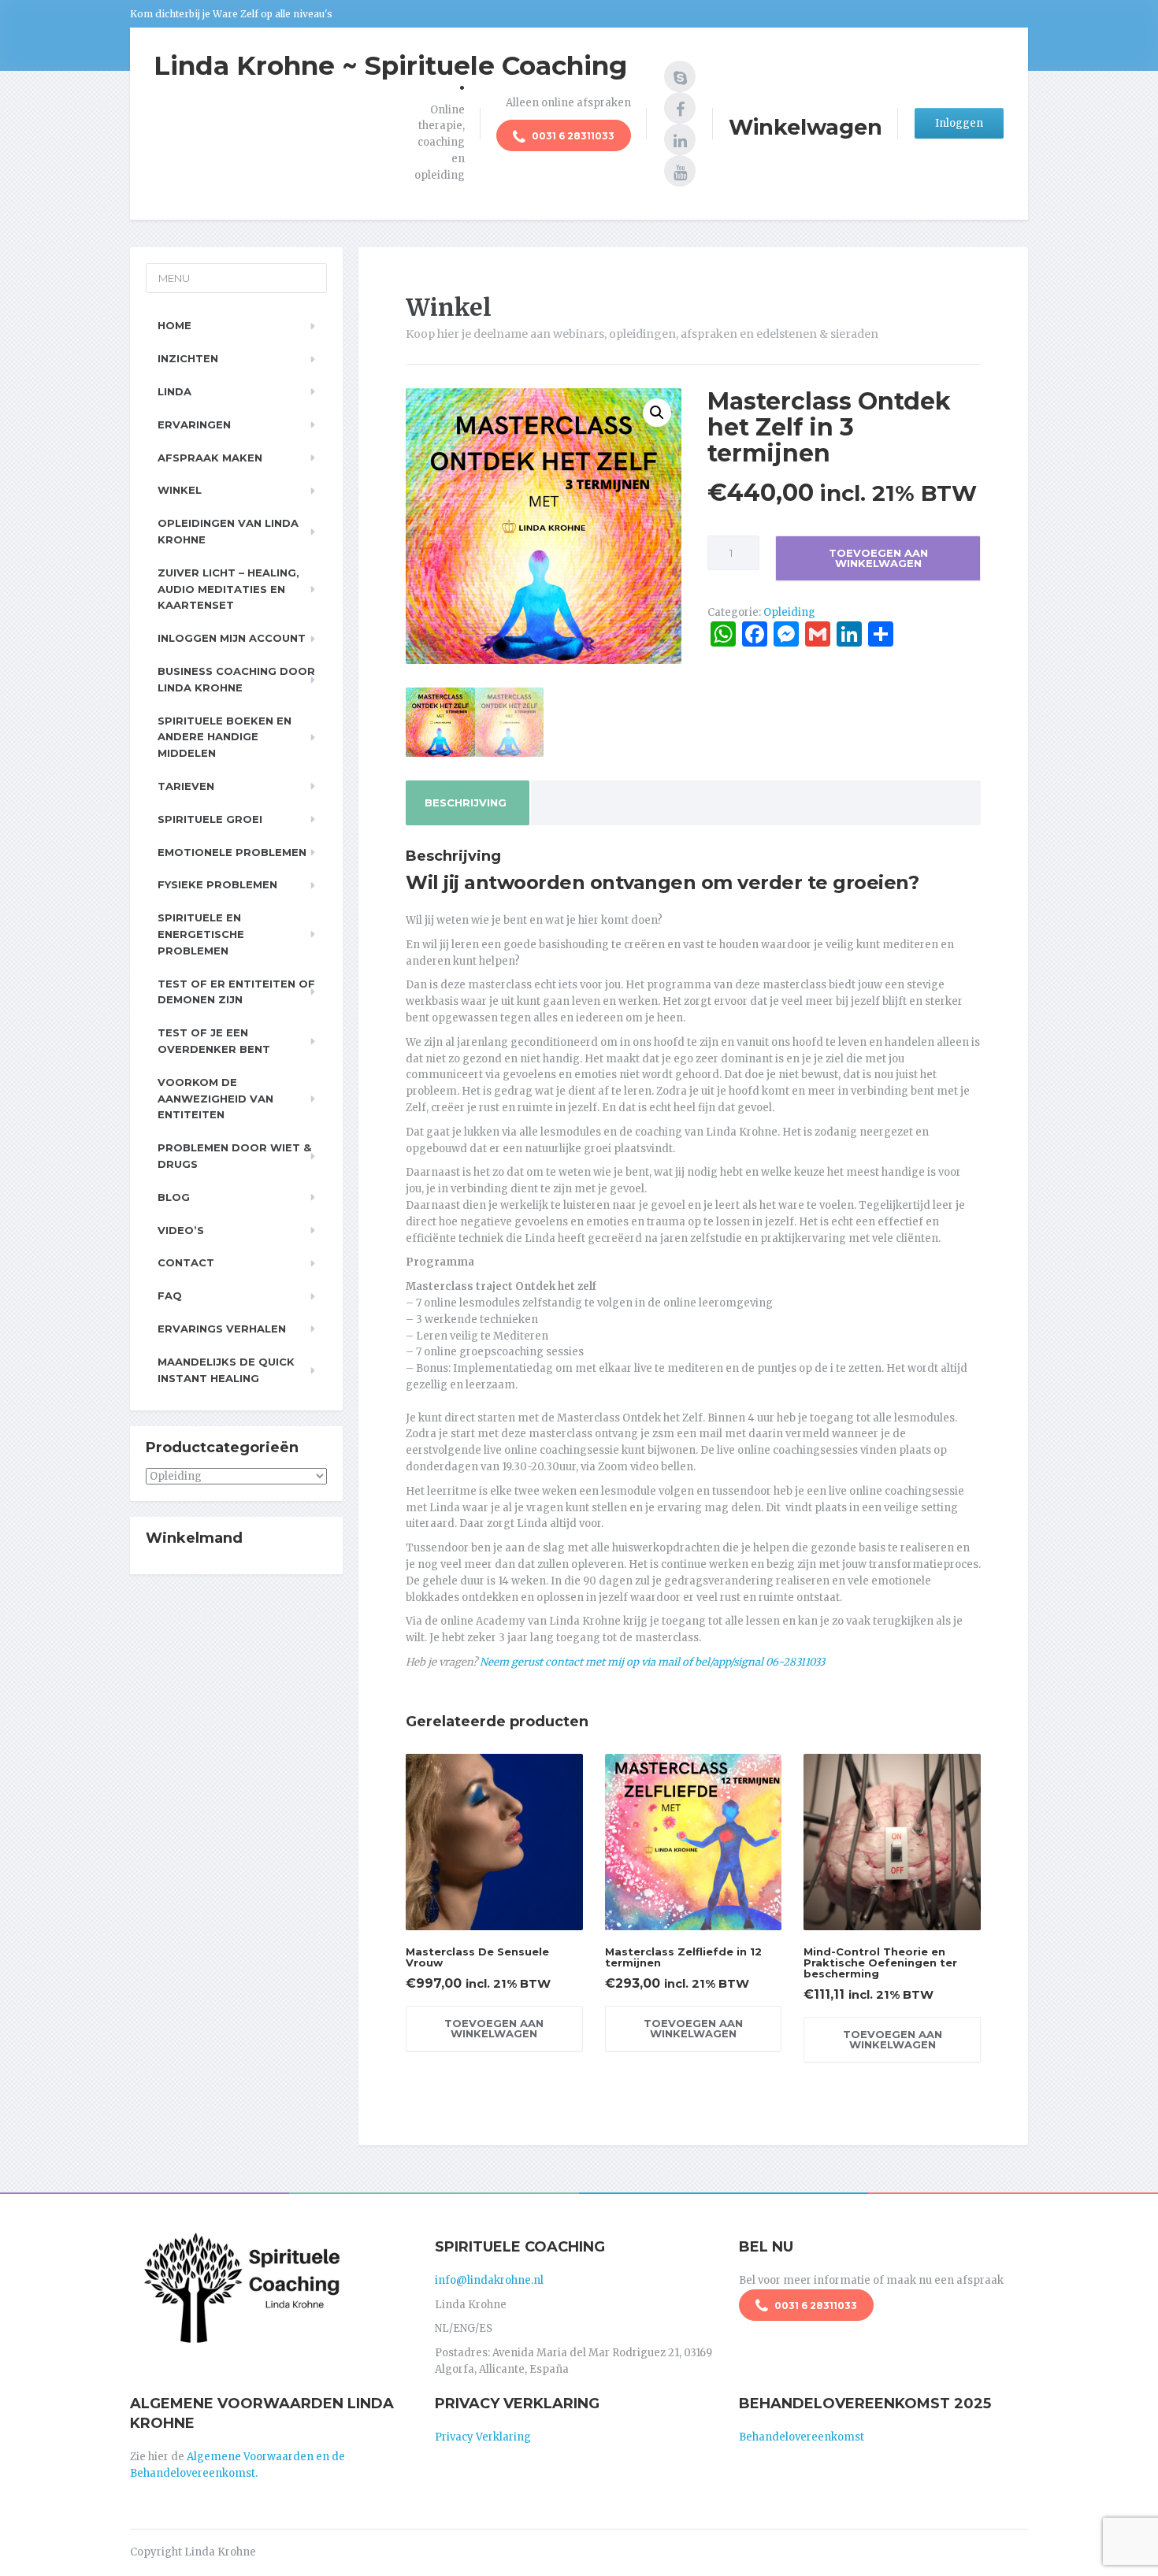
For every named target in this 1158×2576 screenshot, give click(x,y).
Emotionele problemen (232, 852)
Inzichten (188, 358)
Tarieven (186, 786)
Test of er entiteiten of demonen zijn (236, 992)
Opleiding (789, 612)
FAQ (170, 1295)
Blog (174, 1197)
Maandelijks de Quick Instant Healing (226, 1370)
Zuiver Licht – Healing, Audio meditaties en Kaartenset (228, 589)
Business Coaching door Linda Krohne (236, 679)
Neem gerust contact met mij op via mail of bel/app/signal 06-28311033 (652, 1662)
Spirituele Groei (210, 819)
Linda (174, 391)
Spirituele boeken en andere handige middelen (225, 737)
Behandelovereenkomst (802, 2437)
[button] (657, 413)
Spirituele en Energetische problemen (201, 934)
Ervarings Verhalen (222, 1329)
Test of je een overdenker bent (214, 1041)
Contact (186, 1262)
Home (174, 325)
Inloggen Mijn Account (232, 638)
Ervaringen (194, 424)
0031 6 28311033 (572, 136)
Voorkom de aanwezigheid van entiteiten (215, 1099)
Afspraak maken (210, 458)
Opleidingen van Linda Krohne (228, 531)
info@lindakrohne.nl (489, 2280)
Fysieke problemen (217, 884)
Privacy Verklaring (483, 2437)
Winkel (180, 490)
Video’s (181, 1230)
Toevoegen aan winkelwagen (878, 558)
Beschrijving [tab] (466, 802)
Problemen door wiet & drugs (234, 1156)
